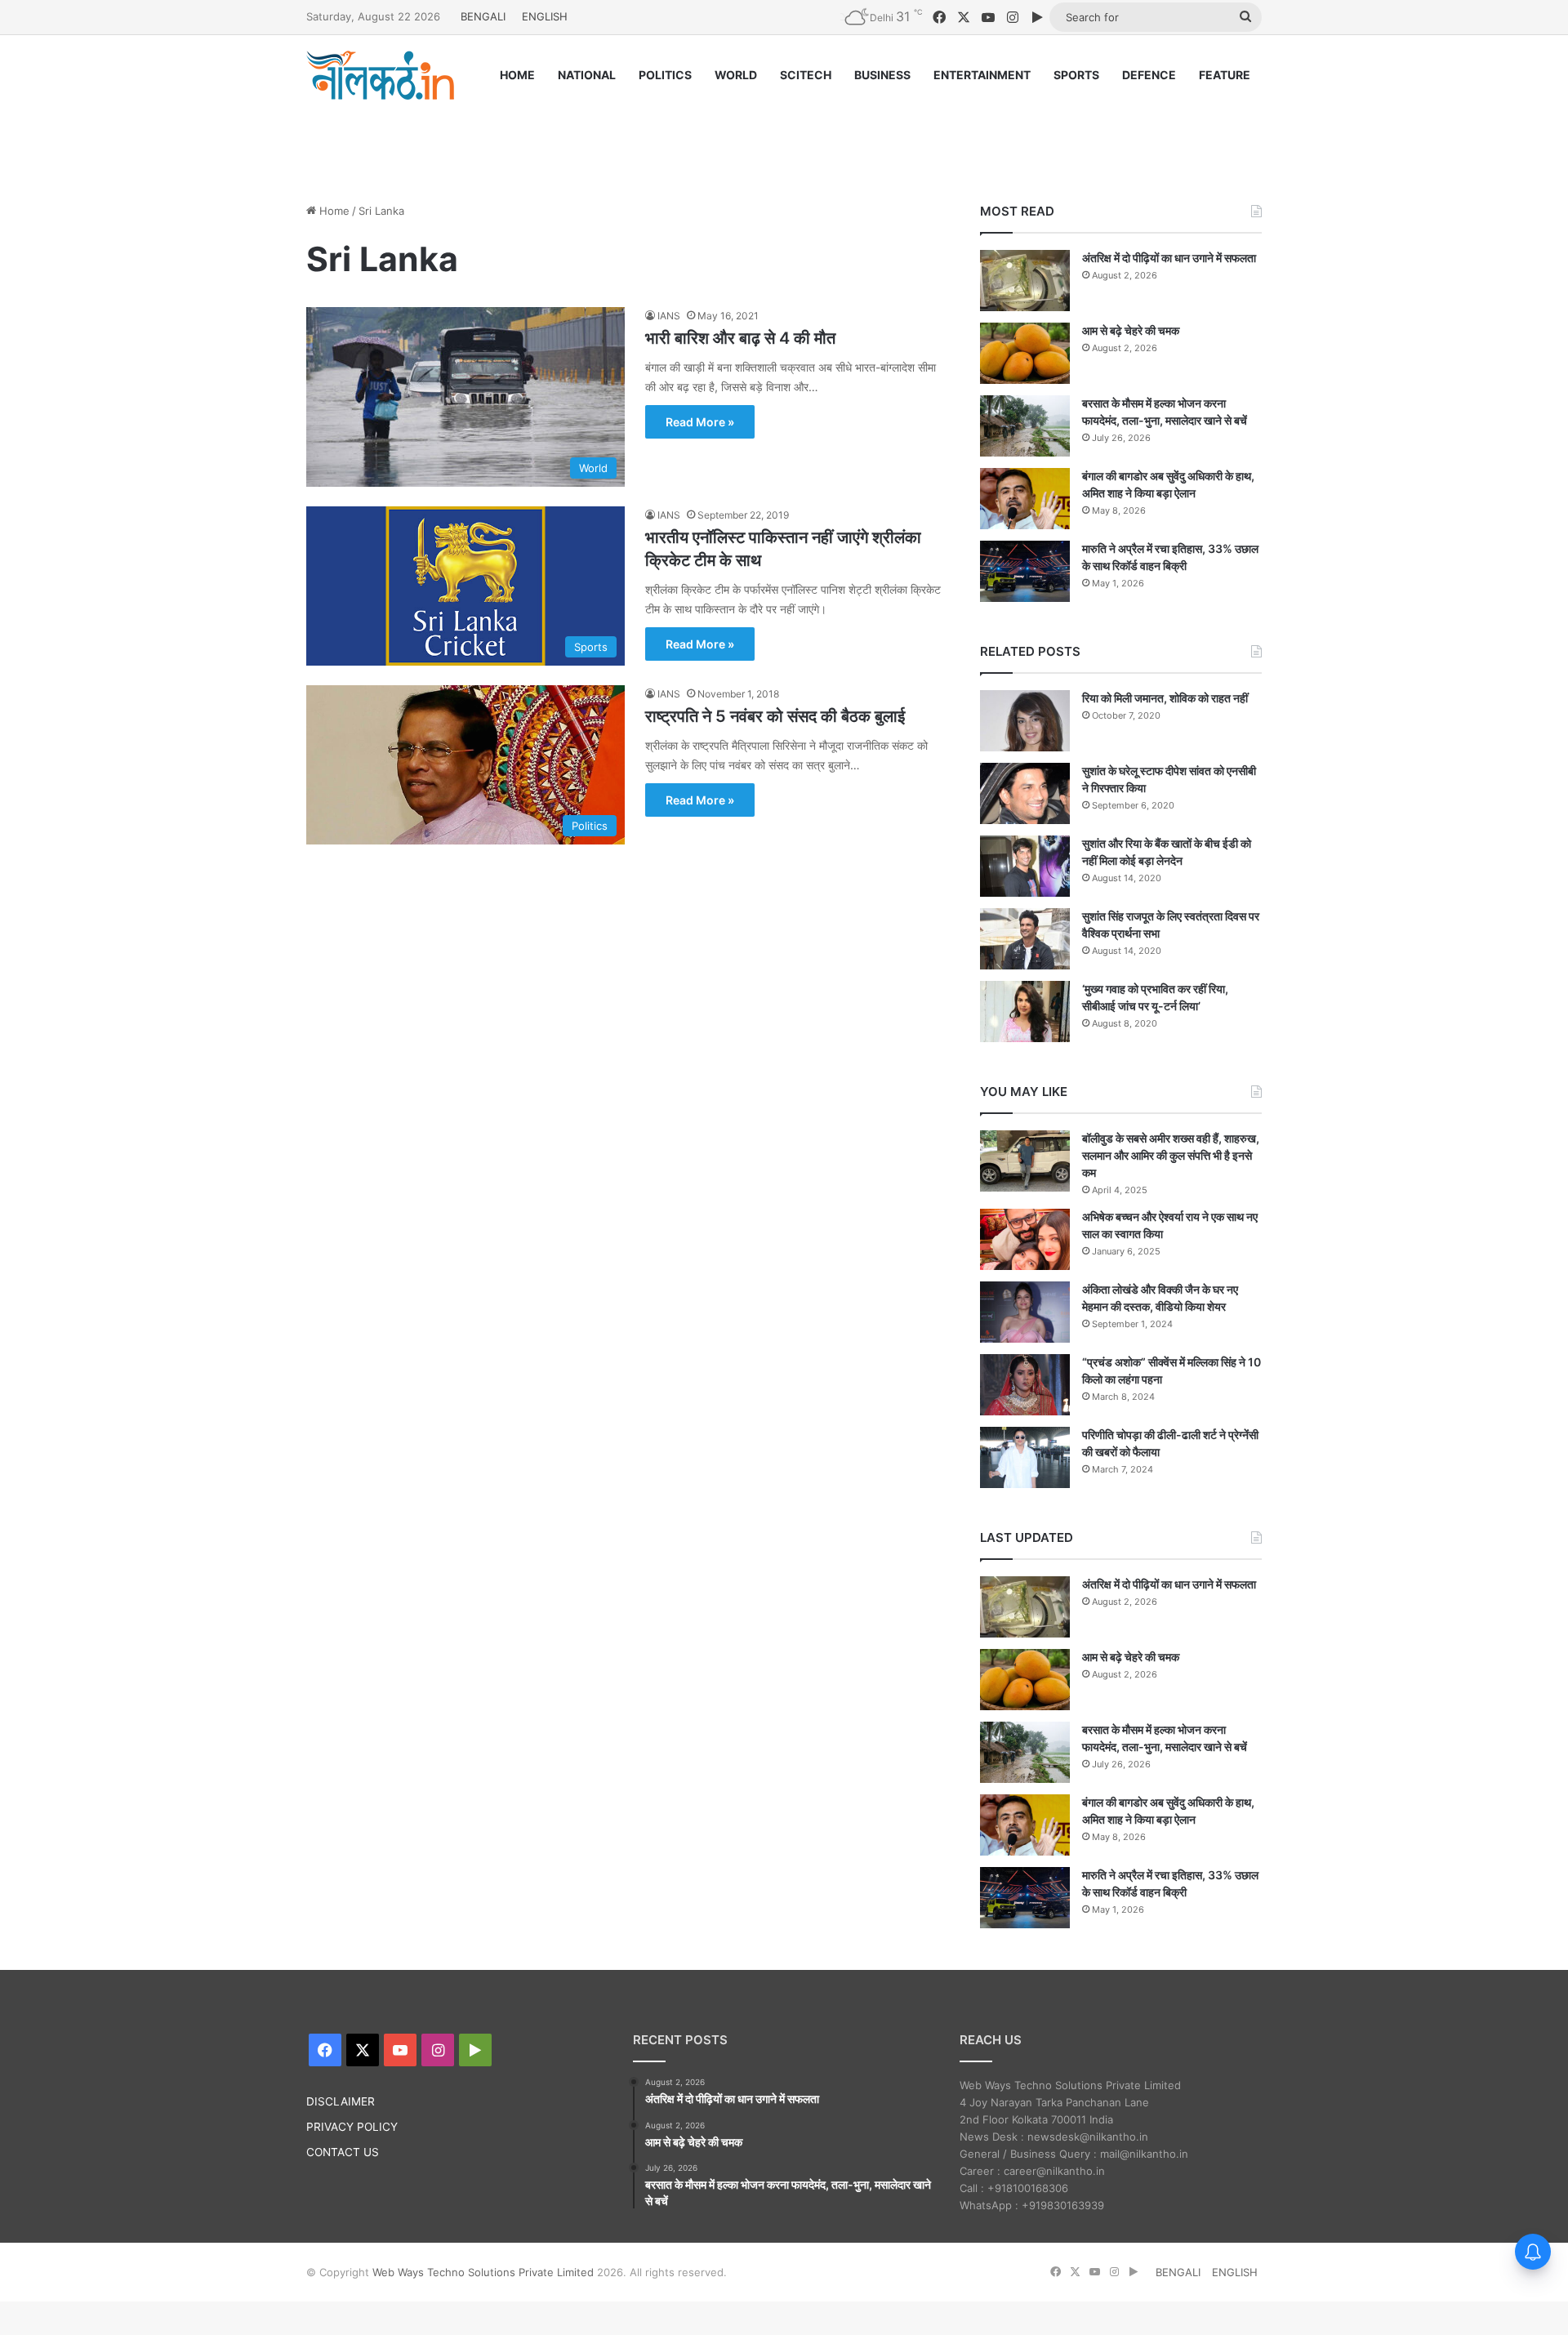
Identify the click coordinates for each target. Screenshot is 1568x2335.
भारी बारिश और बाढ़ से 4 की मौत (740, 338)
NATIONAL (587, 75)
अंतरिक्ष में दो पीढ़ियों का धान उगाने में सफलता (1169, 258)
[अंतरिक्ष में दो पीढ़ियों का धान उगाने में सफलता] (1025, 281)
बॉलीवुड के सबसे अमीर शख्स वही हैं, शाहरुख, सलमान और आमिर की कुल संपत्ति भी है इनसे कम (1171, 1155)
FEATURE (1225, 75)
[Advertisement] (784, 136)
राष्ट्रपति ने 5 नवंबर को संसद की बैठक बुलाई (775, 716)
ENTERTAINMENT (982, 75)
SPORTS (1076, 75)
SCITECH (806, 75)
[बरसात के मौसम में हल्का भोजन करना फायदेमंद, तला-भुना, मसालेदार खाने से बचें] (1025, 426)
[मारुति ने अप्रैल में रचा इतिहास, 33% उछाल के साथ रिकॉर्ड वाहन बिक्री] (1025, 571)
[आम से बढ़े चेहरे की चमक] (1025, 353)
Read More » (700, 422)
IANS (669, 316)
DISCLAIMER (341, 2101)
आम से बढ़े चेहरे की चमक (1131, 330)
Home (333, 211)
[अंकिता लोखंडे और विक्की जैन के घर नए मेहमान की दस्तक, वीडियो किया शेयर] (1025, 1312)
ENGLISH (545, 16)
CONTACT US (343, 2152)
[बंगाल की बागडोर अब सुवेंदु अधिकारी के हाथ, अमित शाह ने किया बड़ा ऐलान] (1025, 499)
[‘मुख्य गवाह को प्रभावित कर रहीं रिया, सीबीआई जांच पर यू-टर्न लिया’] (1025, 1012)
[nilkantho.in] (381, 75)
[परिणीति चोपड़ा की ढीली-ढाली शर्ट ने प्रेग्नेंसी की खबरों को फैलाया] (1025, 1457)
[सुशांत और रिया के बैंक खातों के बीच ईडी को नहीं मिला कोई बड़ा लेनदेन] (1025, 866)
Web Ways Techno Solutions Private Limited (483, 2272)
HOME (517, 75)
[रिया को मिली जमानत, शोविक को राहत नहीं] (1025, 721)
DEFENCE (1149, 75)
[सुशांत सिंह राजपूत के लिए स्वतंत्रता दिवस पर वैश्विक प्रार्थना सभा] (1025, 939)
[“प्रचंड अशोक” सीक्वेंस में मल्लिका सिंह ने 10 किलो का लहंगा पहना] (1025, 1385)
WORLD (736, 75)
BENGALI (483, 16)
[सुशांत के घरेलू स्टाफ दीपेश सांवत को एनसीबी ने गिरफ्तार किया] (1025, 793)
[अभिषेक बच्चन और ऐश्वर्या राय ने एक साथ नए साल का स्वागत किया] (1025, 1239)
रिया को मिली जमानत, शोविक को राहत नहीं (1165, 698)
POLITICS (665, 75)
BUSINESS (882, 75)
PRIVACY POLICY (352, 2127)
